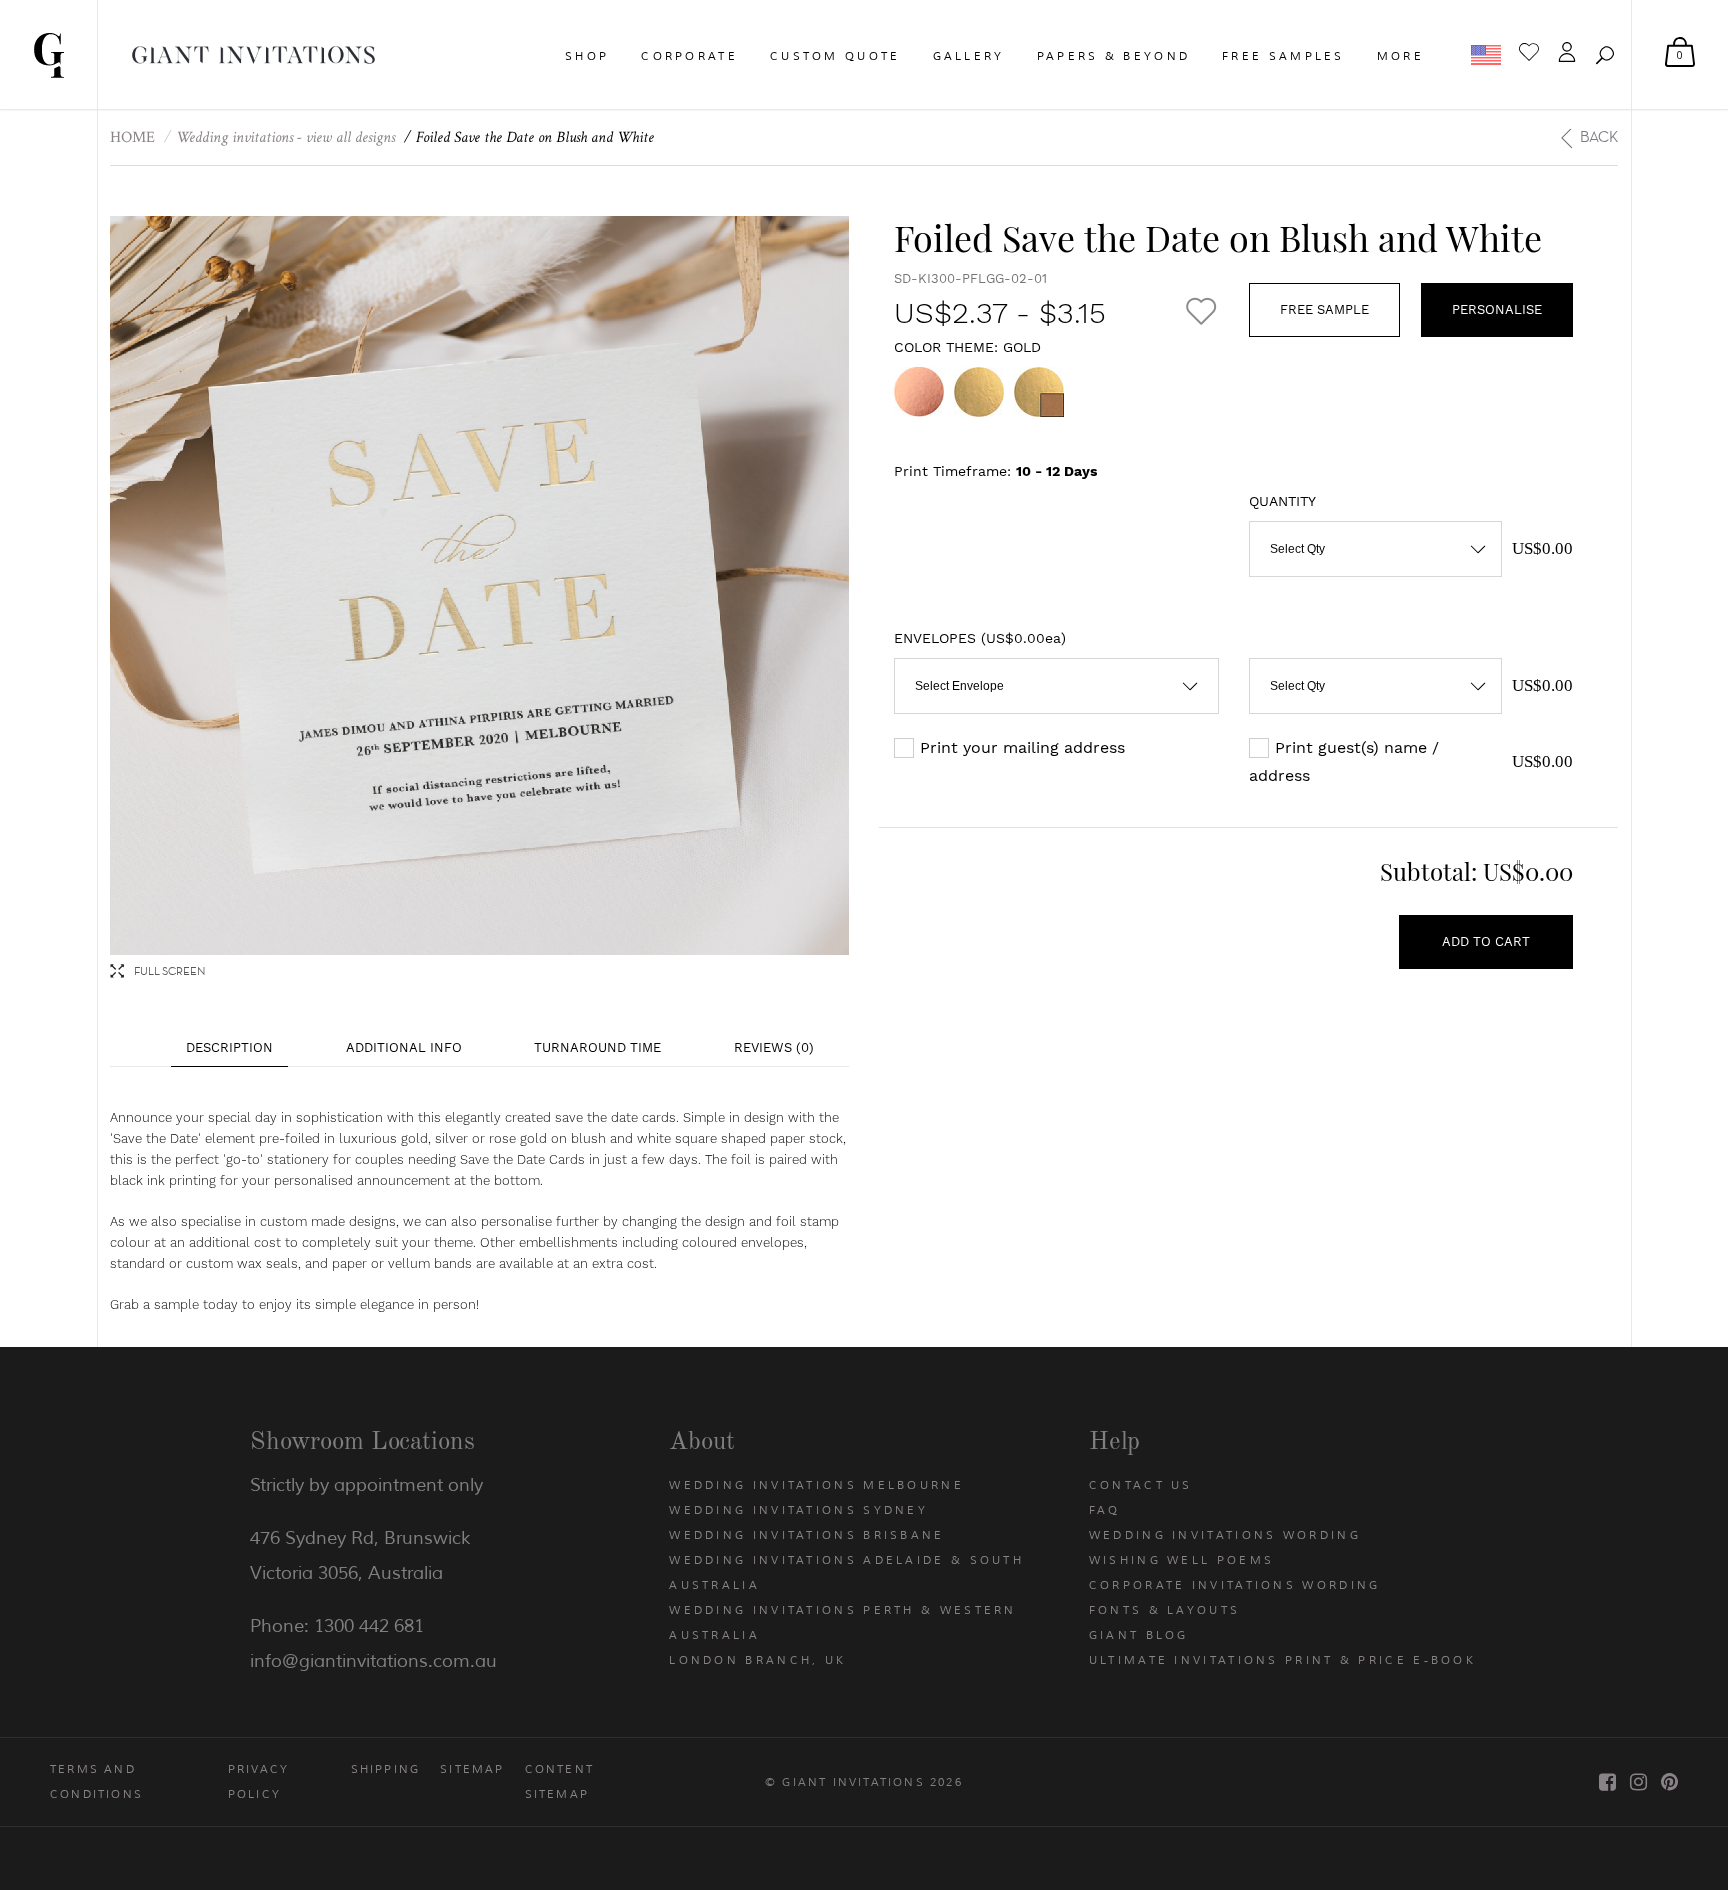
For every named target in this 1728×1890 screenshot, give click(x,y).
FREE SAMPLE (1324, 309)
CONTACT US (1141, 1485)
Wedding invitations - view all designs (285, 137)
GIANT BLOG (1139, 1635)
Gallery (969, 56)
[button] (1605, 55)
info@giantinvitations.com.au (373, 1661)
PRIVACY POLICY (258, 1781)
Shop (587, 56)
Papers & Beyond (1114, 56)
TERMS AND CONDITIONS (96, 1781)
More (1400, 56)
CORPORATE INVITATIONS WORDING (1235, 1585)
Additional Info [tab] (404, 1047)
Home (132, 137)
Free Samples (1283, 56)
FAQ (1105, 1510)
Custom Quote (835, 56)
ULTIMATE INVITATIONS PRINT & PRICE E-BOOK (1282, 1660)
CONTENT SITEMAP (559, 1781)
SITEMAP (472, 1769)
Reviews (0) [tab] (774, 1047)
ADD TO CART (1486, 941)
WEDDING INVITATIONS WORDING (1225, 1535)
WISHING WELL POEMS (1181, 1560)
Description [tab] (229, 1047)
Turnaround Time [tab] (597, 1047)
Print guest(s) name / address (1344, 761)
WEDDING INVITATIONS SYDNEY (798, 1510)
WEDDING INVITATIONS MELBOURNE (816, 1485)
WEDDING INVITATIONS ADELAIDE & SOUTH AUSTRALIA (846, 1572)
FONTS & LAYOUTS (1165, 1610)
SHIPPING (386, 1769)
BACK (1599, 137)
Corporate (689, 56)
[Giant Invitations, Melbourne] (49, 54)
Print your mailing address (1022, 747)
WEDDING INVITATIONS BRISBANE (806, 1535)
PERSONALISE (1497, 309)
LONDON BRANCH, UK (757, 1660)
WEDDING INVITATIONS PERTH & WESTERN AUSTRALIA (843, 1622)
